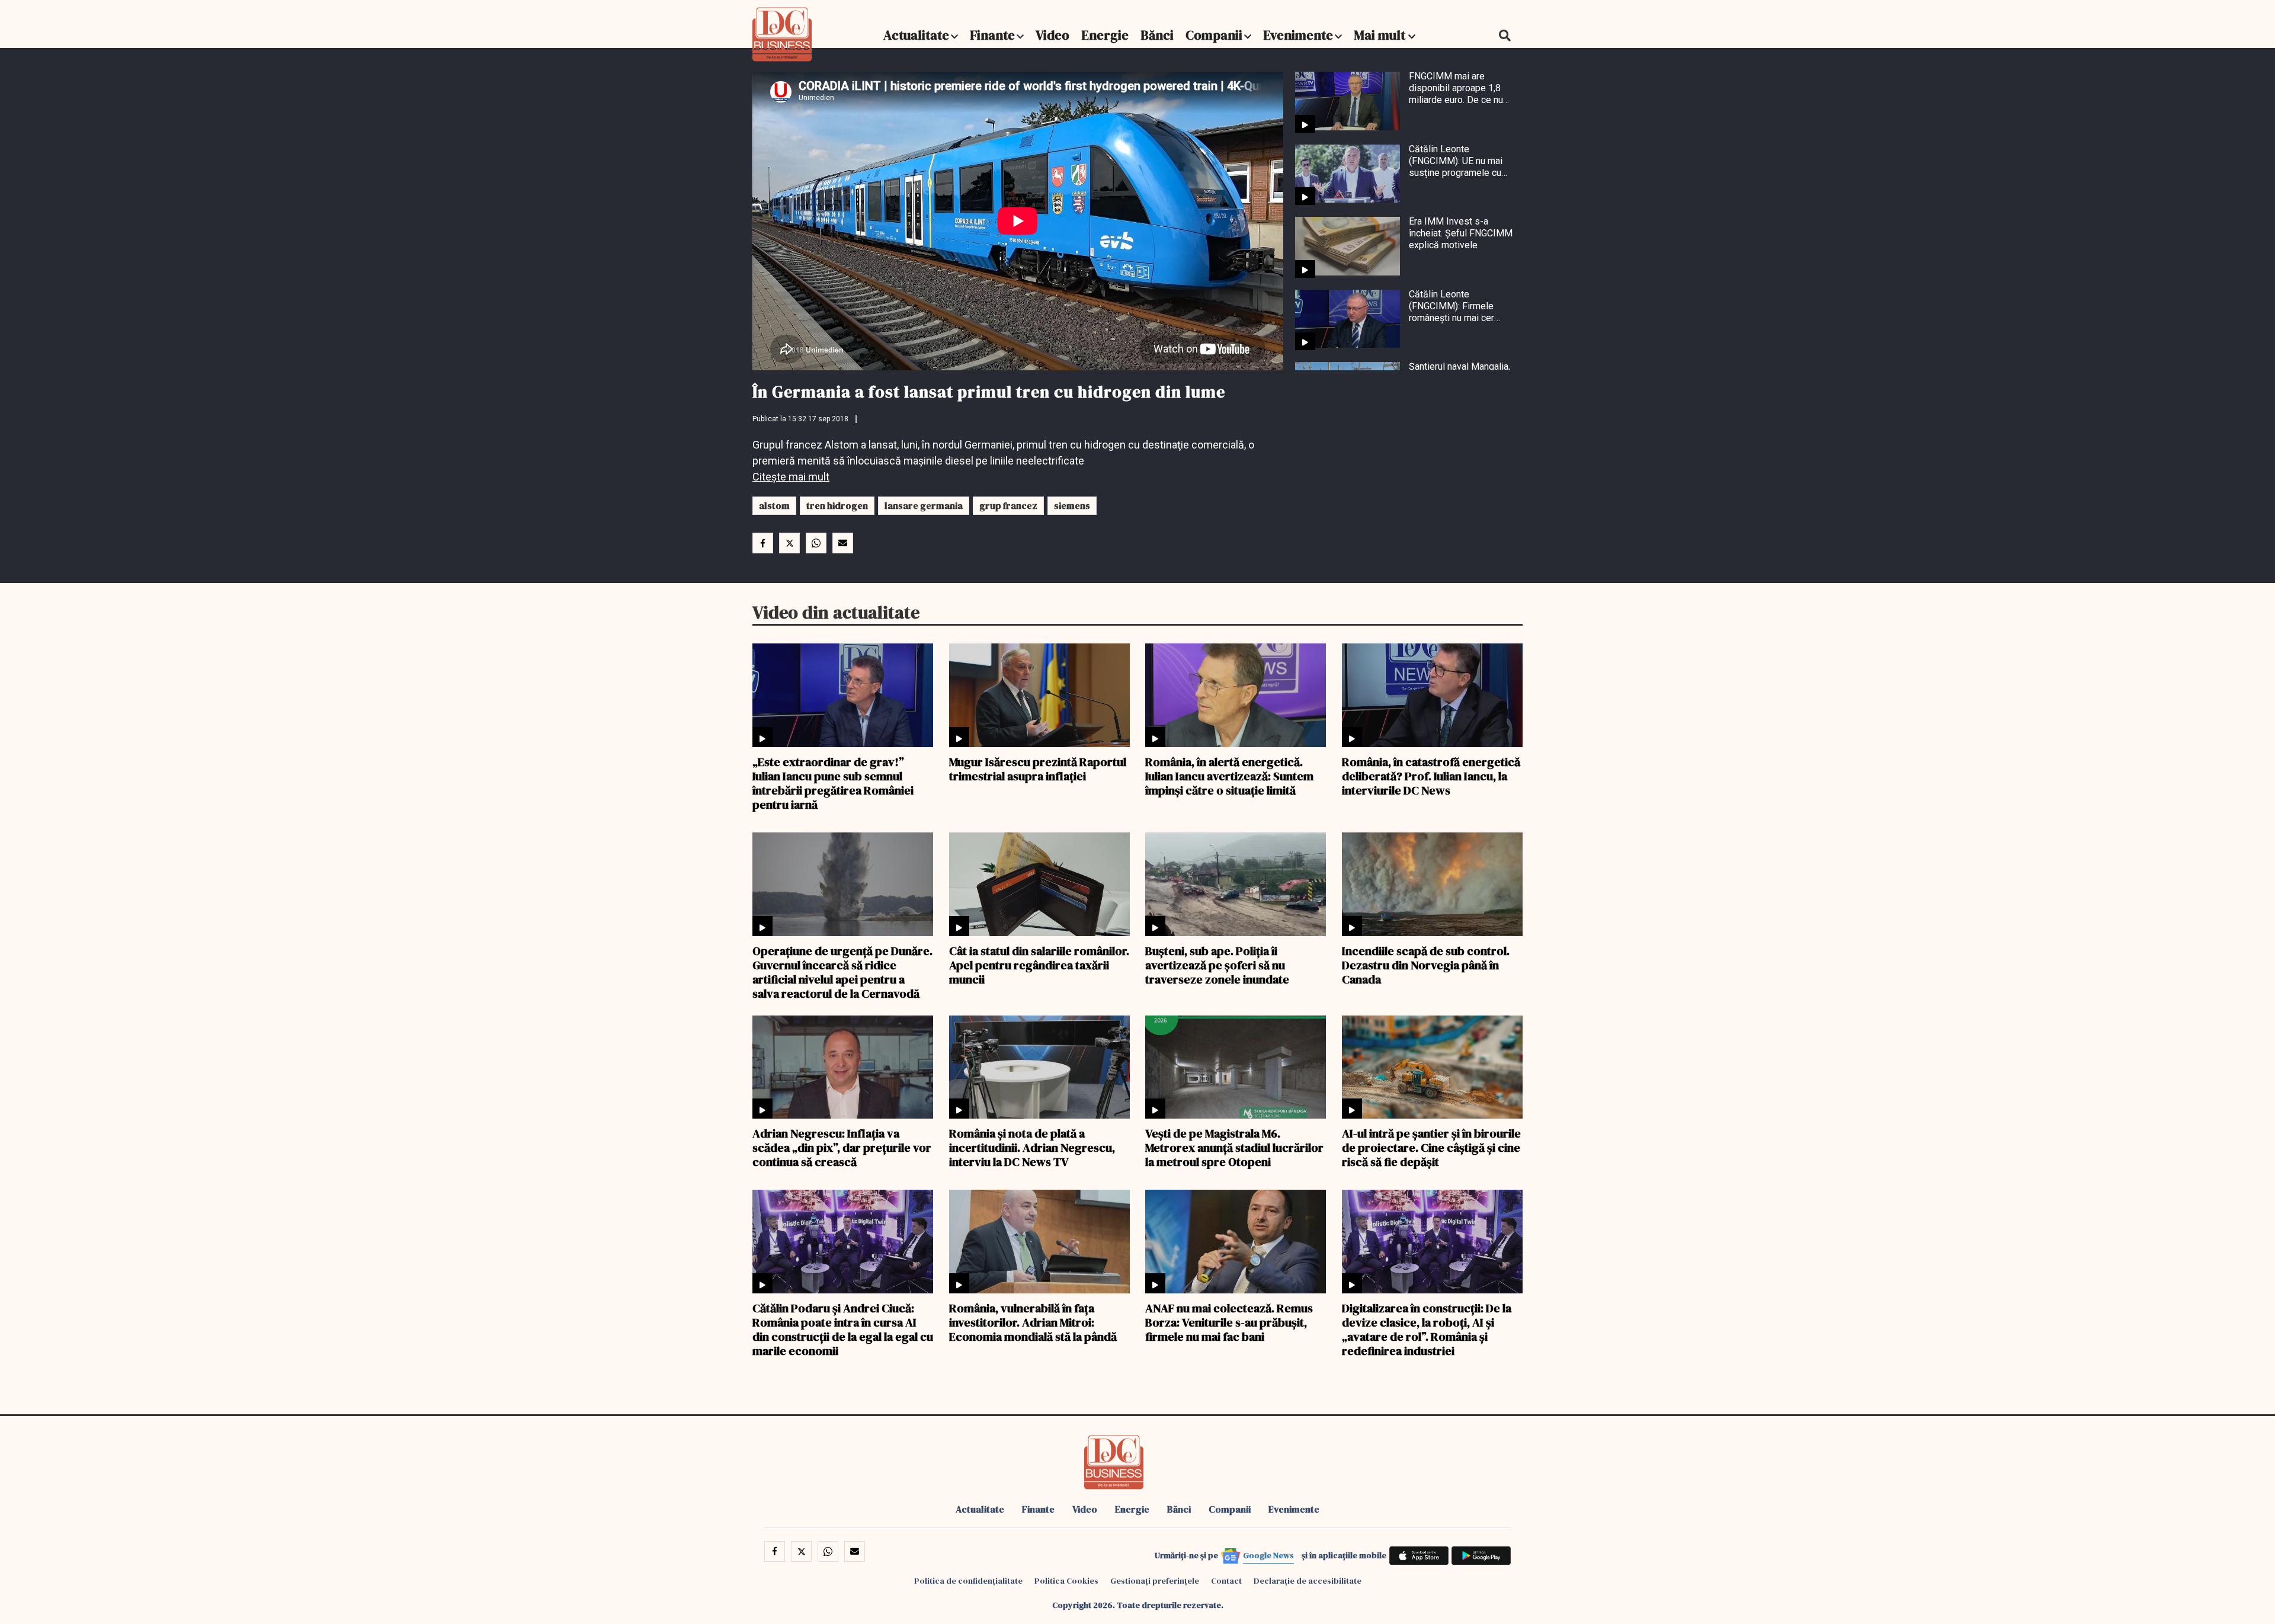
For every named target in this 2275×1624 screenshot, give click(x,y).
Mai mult (1381, 35)
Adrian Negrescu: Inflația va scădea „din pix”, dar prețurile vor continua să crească (842, 1147)
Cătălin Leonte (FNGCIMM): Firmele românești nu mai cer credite (1451, 306)
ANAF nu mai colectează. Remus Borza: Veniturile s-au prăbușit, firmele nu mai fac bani (1229, 1322)
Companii (1214, 35)
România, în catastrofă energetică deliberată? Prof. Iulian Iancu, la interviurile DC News (1431, 776)
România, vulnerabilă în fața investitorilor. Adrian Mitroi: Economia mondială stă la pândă (1033, 1322)
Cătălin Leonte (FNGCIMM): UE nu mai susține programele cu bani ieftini (1456, 161)
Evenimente (1298, 35)
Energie (1105, 35)
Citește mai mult (791, 477)
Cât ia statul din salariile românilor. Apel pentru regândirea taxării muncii (1039, 965)
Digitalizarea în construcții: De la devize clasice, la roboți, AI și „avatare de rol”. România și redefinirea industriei (1427, 1329)
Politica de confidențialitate (968, 1581)
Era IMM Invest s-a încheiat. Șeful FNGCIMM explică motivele (1461, 233)
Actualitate (916, 35)
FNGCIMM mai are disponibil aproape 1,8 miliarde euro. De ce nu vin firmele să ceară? (1456, 88)
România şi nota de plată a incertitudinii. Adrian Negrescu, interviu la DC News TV (1032, 1147)
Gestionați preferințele (1155, 1581)
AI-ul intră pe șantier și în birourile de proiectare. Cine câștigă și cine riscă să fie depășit (1431, 1147)
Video (1052, 35)
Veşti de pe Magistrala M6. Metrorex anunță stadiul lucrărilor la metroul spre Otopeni (1234, 1147)
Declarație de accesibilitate (1308, 1581)
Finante (992, 35)
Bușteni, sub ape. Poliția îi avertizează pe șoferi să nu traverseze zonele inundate (1217, 965)
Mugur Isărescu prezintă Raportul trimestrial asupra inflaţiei (1038, 768)
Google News (1268, 1555)
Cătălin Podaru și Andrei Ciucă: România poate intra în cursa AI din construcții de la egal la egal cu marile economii (843, 1329)
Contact (1226, 1581)
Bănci (1157, 35)
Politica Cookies (1066, 1581)
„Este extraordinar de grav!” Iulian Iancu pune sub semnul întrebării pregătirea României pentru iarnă (833, 783)
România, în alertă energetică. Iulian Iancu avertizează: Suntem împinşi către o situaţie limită (1229, 776)
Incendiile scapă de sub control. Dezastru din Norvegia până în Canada (1426, 965)
